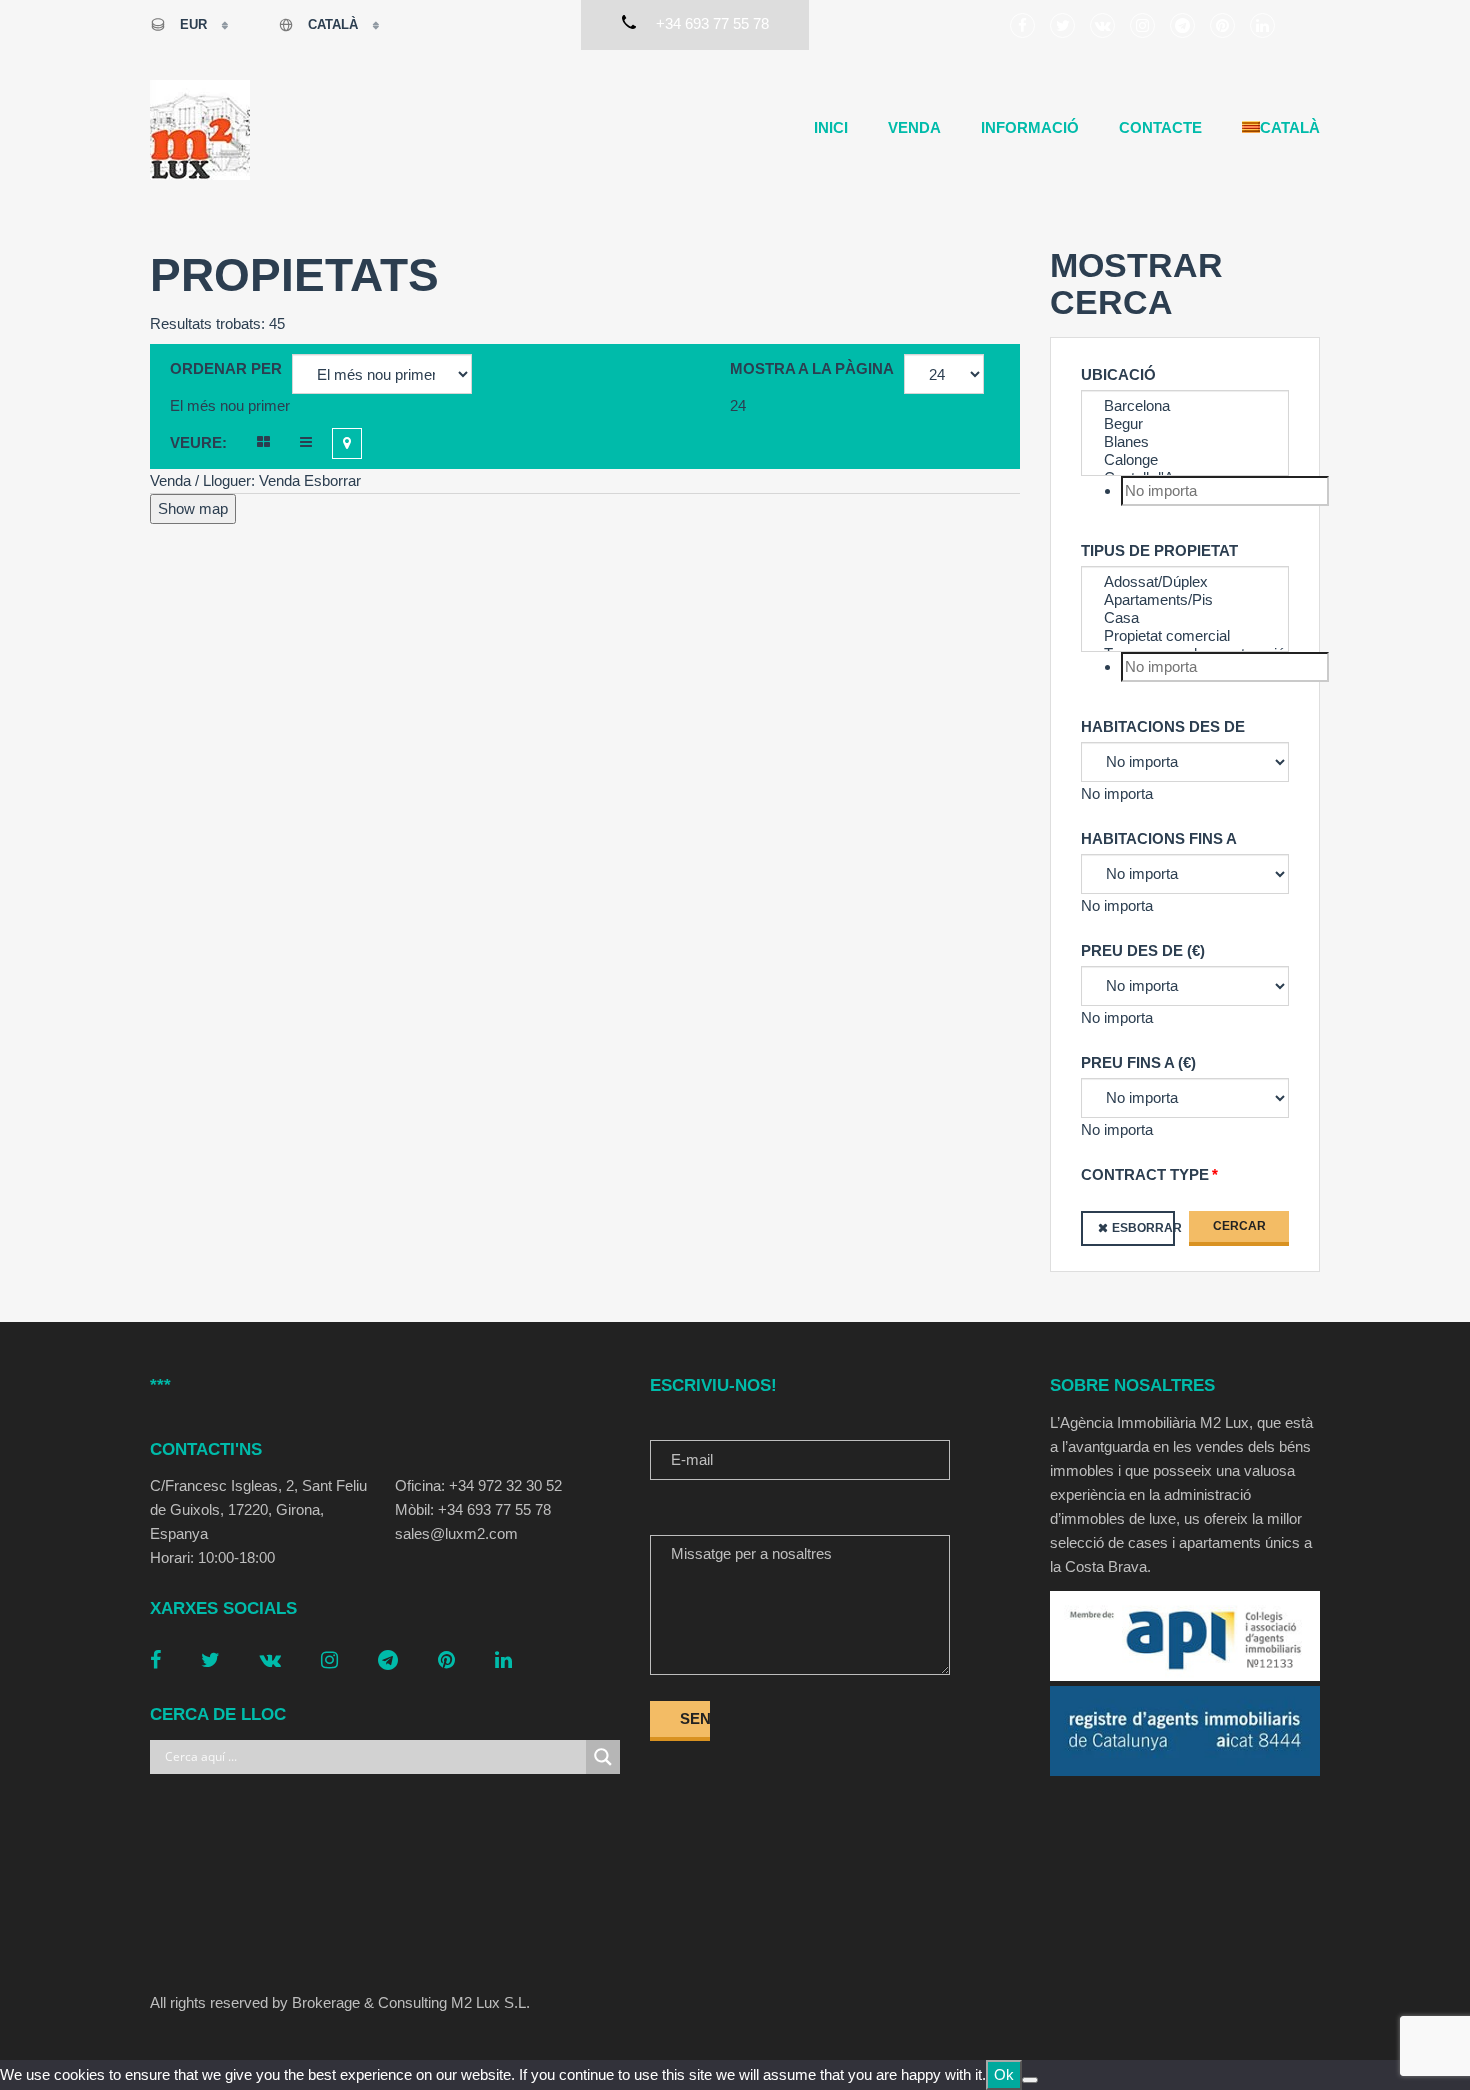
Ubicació (1118, 374)
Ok (1004, 2074)
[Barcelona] (1185, 406)
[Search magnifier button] (603, 1757)
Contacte (1160, 127)
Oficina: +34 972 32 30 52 (478, 1485)
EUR (193, 24)
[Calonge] (1185, 460)
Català (333, 24)
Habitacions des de (1163, 726)
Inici (831, 127)
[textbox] (1225, 491)
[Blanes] (1185, 442)
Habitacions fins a (1159, 838)
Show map (193, 508)
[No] (1030, 2080)
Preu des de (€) (1143, 950)
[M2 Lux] (200, 130)
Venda (914, 127)
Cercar (1239, 1226)
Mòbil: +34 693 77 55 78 (473, 1509)
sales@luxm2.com (456, 1533)
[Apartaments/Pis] (1185, 600)
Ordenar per (226, 368)
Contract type (1145, 1174)
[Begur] (1185, 424)
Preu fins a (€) (1138, 1062)
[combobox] (230, 405)
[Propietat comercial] (1185, 636)
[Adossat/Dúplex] (1185, 582)
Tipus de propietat (1159, 550)
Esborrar (1143, 1228)
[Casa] (1185, 618)
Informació (1030, 127)
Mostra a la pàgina (812, 368)
